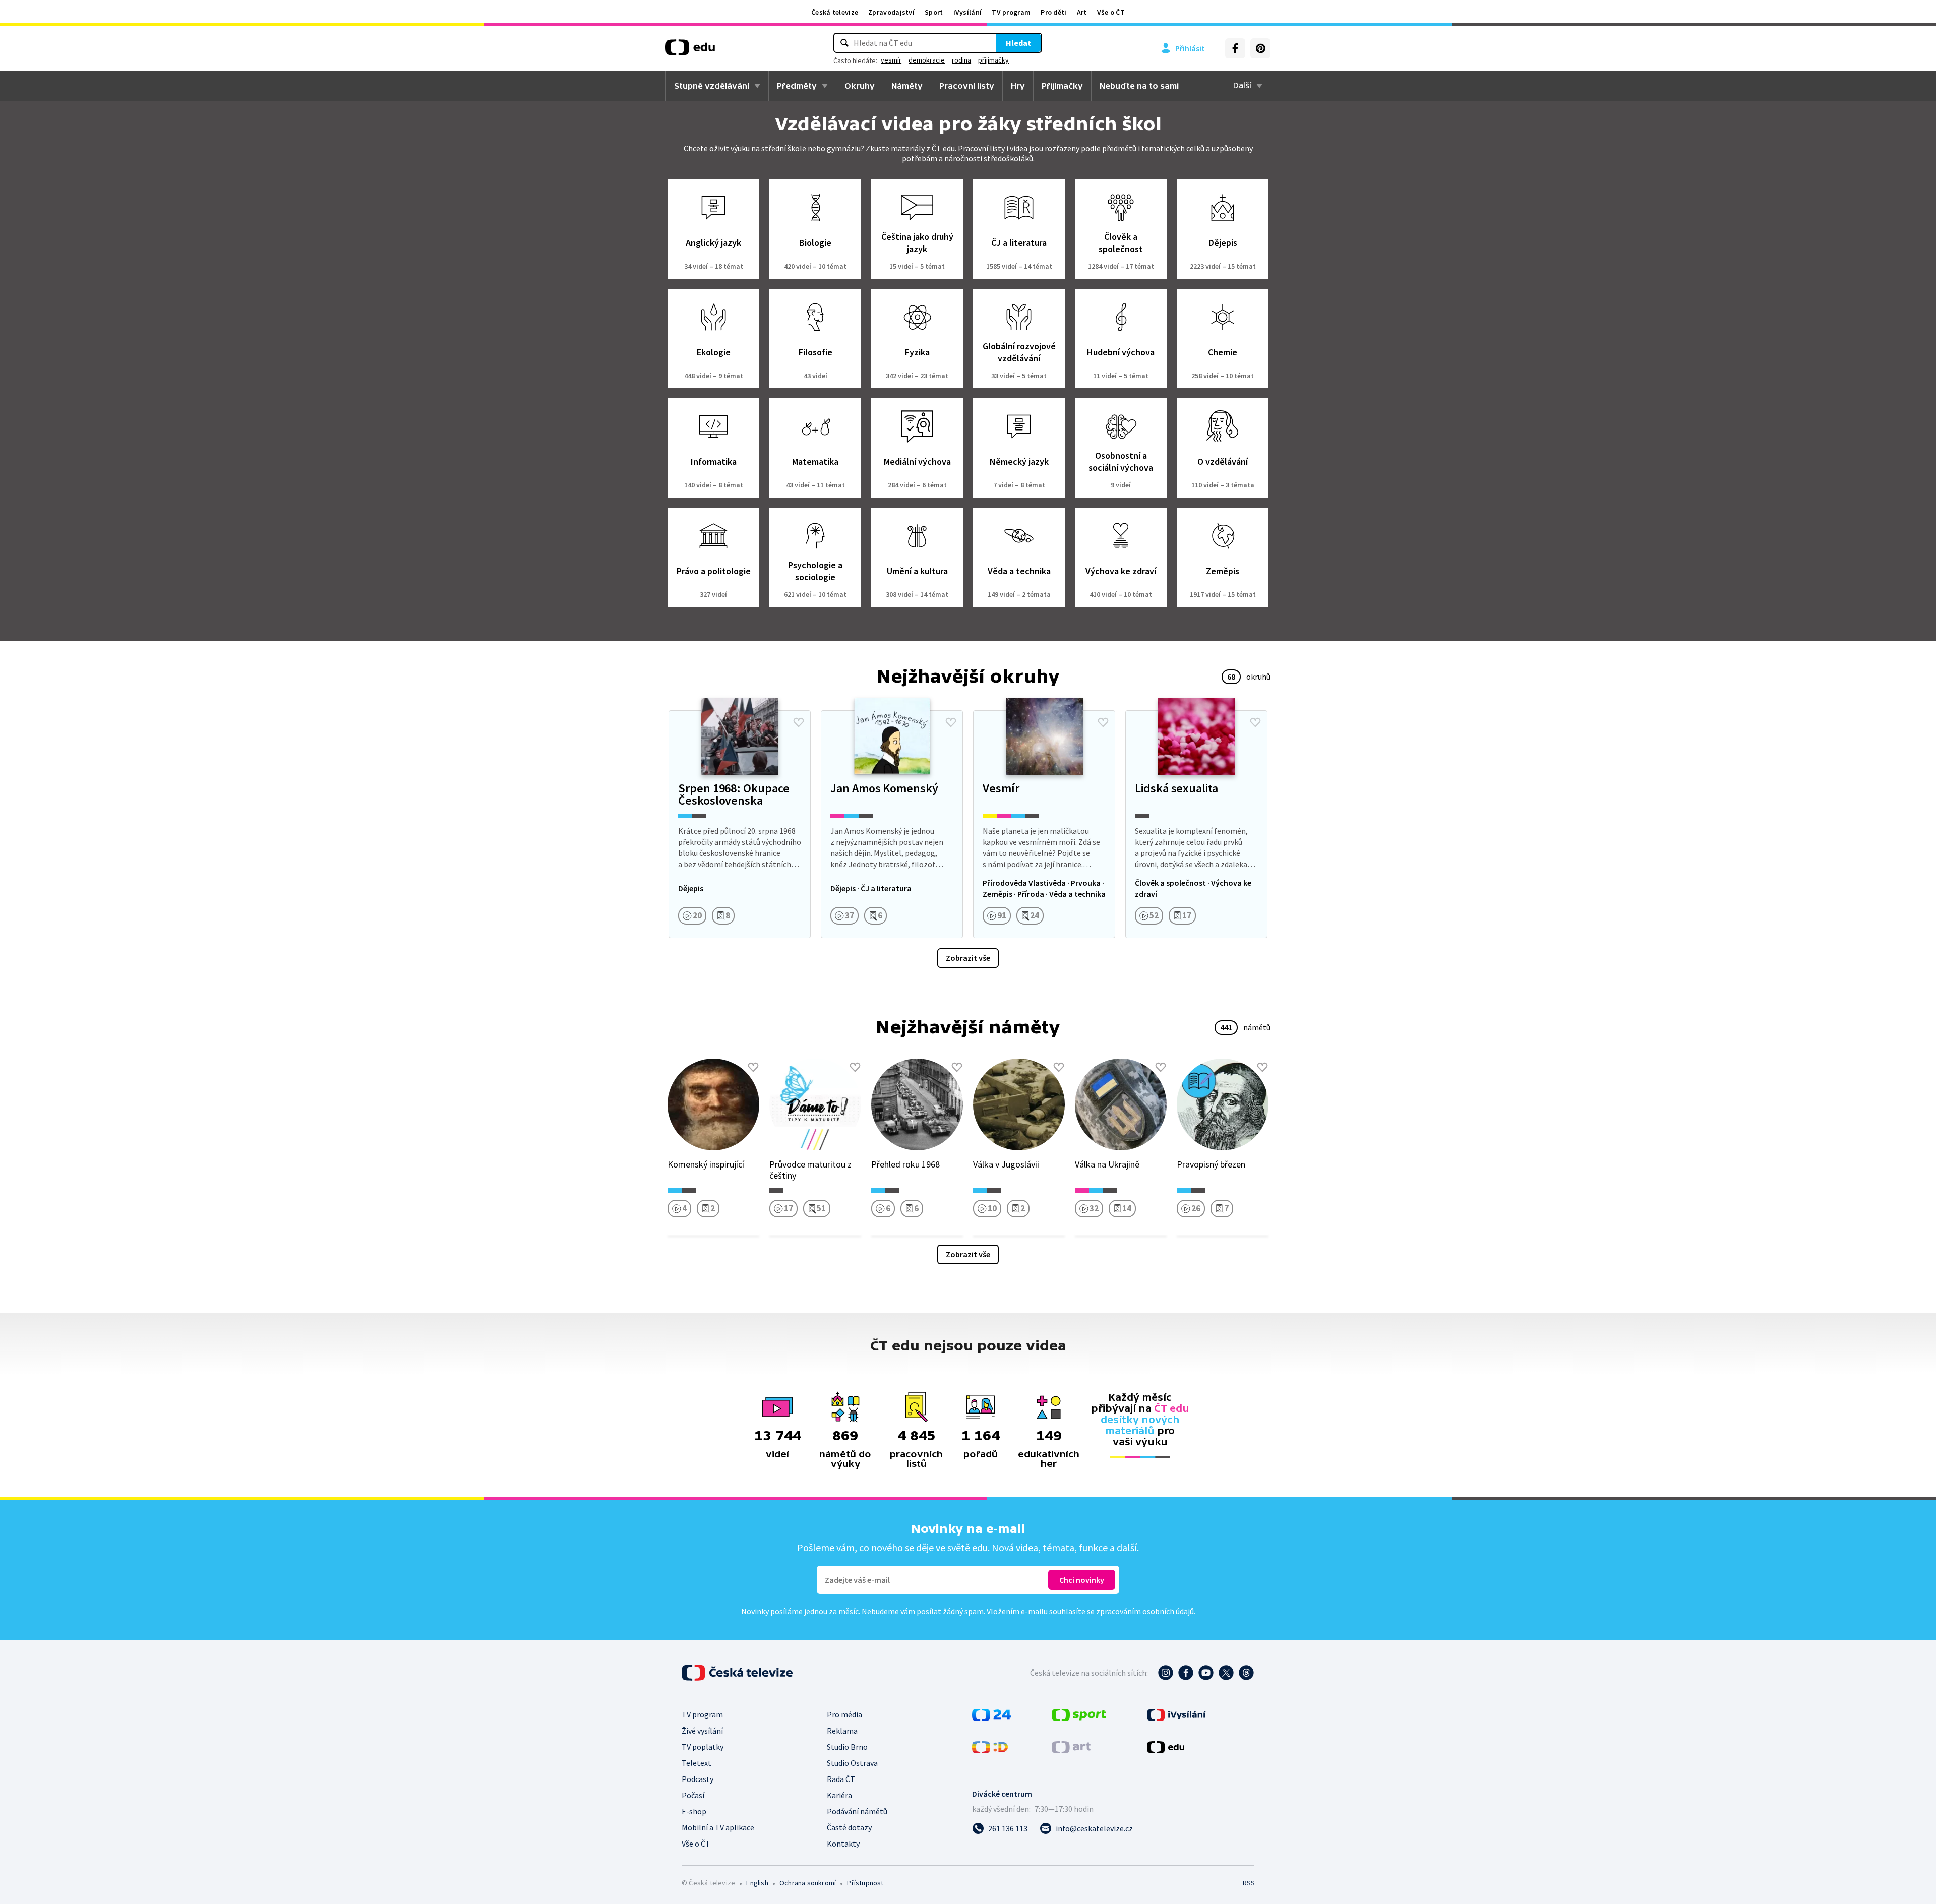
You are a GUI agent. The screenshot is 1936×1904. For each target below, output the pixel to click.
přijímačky (993, 60)
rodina (961, 60)
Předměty (797, 86)
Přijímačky (1062, 86)
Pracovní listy (967, 86)
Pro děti (1053, 12)
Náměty (907, 86)
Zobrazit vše (968, 958)
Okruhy (860, 86)
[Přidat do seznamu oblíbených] (799, 722)
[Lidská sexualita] (1196, 824)
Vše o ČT (1111, 12)
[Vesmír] (1044, 824)
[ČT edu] (690, 51)
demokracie (927, 60)
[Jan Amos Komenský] (892, 824)
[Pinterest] (1260, 48)
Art (1082, 12)
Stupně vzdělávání (712, 86)
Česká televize (835, 12)
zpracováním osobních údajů (1145, 1611)
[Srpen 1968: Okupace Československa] (740, 824)
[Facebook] (1235, 48)
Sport (934, 12)
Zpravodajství (891, 12)
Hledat (1018, 43)
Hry (1018, 86)
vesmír (891, 60)
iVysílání (968, 12)
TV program (1011, 12)
